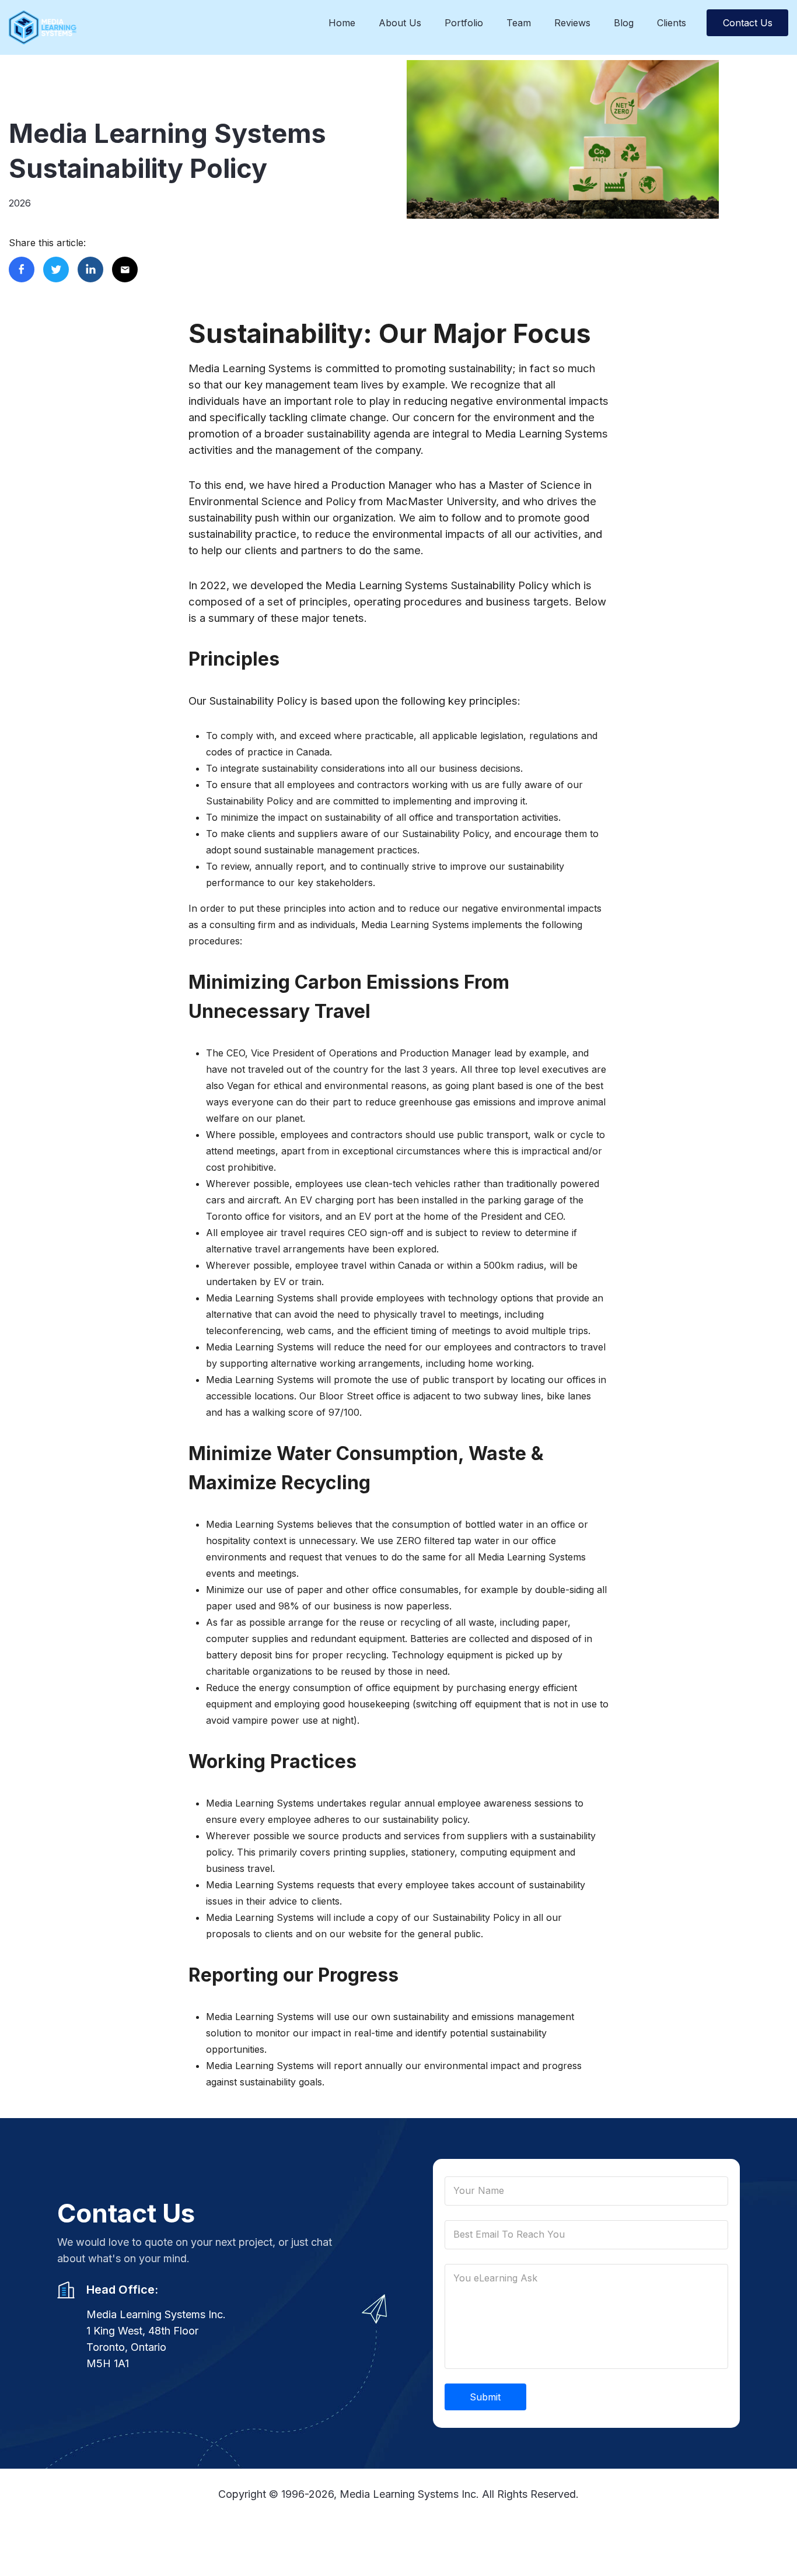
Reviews (572, 23)
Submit (485, 2397)
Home (342, 23)
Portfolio (464, 23)
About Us (400, 23)
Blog (624, 23)
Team (519, 23)
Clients (672, 23)
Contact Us (748, 23)
